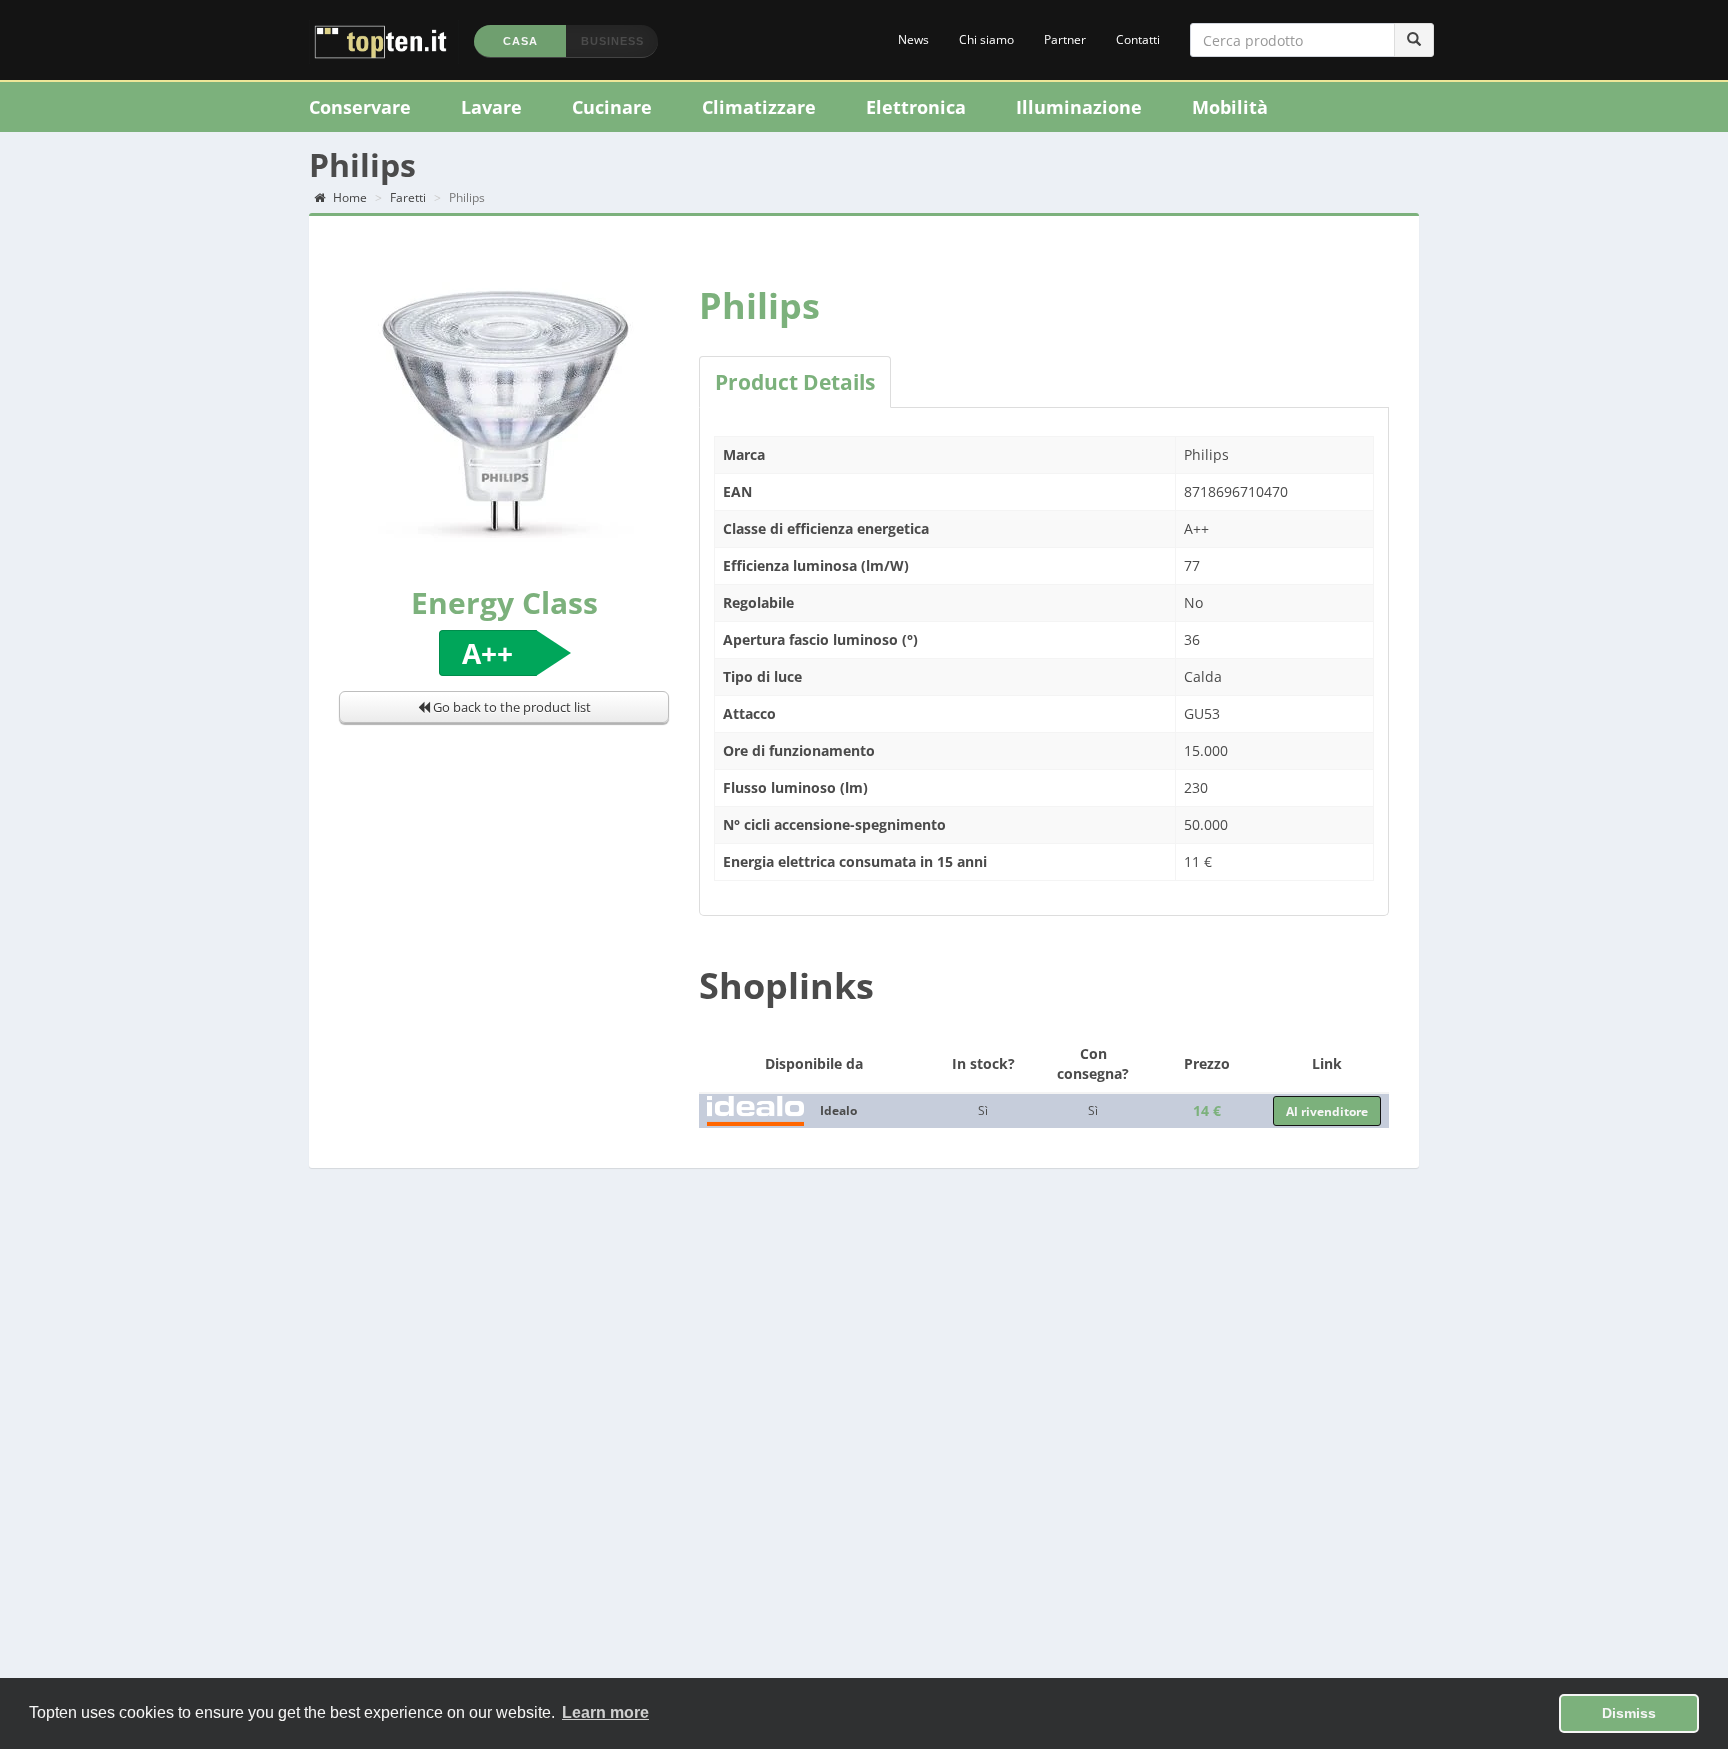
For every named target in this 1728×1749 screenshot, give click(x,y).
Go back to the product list (510, 707)
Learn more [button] (605, 1712)
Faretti (408, 197)
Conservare (360, 107)
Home (348, 197)
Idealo (838, 1110)
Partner (1065, 39)
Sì (983, 1110)
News (913, 39)
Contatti (1138, 39)
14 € (1207, 1110)
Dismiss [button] (1629, 1713)
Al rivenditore (1327, 1111)
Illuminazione (1079, 107)
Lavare (491, 107)
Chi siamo (986, 39)
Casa (520, 41)
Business (612, 41)
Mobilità (1230, 107)
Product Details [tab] (795, 382)
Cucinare (612, 107)
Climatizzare (759, 107)
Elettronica (916, 107)
